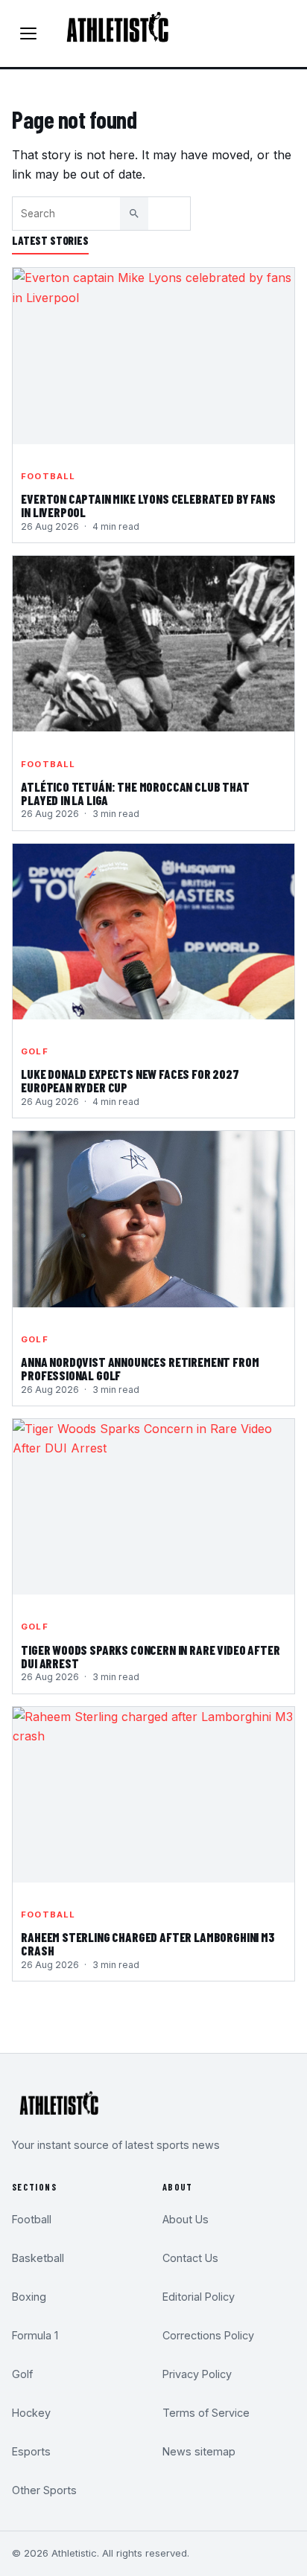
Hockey (31, 2413)
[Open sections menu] (28, 33)
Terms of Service (206, 2413)
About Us (186, 2219)
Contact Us (190, 2258)
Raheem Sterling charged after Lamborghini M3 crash (148, 1944)
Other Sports (44, 2490)
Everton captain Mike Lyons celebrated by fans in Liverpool (148, 506)
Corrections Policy (208, 2335)
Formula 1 (35, 2335)
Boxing (29, 2297)
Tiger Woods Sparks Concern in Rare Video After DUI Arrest (150, 1657)
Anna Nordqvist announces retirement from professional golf (140, 1369)
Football (48, 476)
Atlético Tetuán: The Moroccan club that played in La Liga (135, 794)
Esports (31, 2451)
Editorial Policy (199, 2297)
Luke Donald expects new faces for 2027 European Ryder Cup (130, 1081)
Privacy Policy (197, 2374)
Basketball (38, 2258)
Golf (34, 1051)
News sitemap (199, 2451)
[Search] (134, 214)
